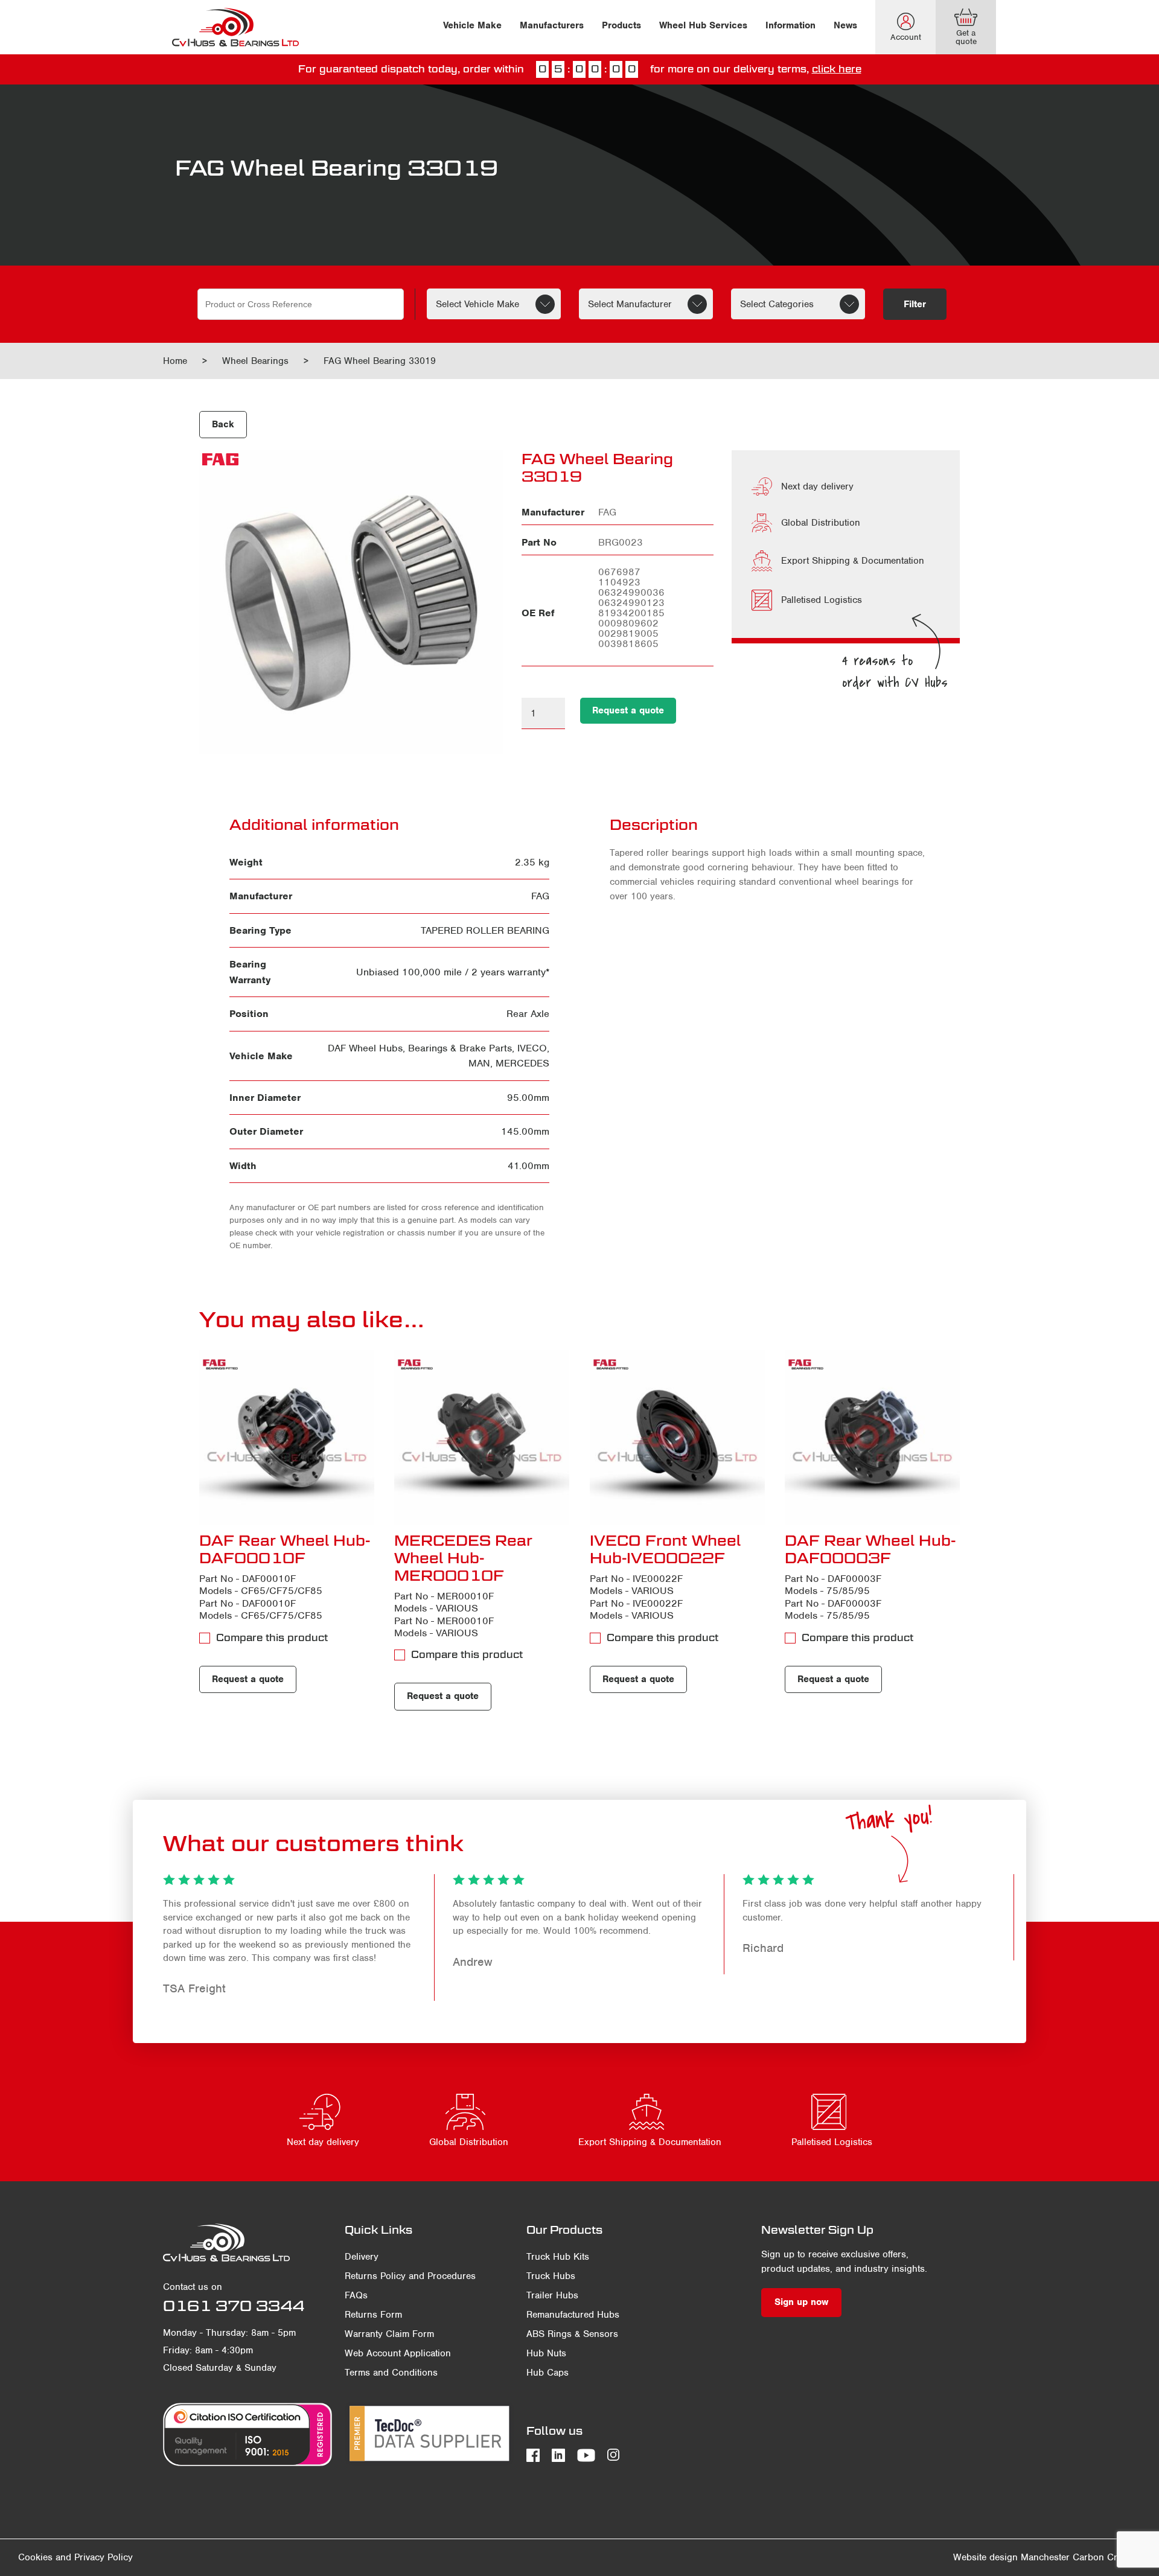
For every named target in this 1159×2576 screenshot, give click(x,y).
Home (175, 361)
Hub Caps (548, 2373)
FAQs (356, 2295)
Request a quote (628, 710)
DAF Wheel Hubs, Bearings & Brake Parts (420, 1048)
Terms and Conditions (391, 2373)
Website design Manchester (1011, 2557)
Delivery (362, 2257)
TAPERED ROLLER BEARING (485, 930)
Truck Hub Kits (558, 2257)
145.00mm (525, 1131)
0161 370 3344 (234, 2306)
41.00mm (528, 1166)
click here (837, 69)
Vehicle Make (472, 25)
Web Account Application (398, 2353)
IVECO (532, 1048)
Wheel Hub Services (703, 25)
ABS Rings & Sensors (572, 2334)
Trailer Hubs (552, 2295)
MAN (479, 1063)
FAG (540, 896)
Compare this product (272, 1638)
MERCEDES (522, 1063)
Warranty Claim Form (389, 2334)
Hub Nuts (546, 2353)
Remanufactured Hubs (573, 2315)
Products (621, 25)
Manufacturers (552, 25)
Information (790, 25)
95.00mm (528, 1098)
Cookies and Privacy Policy (75, 2557)
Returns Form (373, 2315)
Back (223, 424)
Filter (915, 304)
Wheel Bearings (255, 361)
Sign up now (801, 2302)
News (845, 25)
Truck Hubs (551, 2276)
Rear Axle (528, 1014)
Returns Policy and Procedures (410, 2276)
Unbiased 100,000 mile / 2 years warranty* (453, 972)
